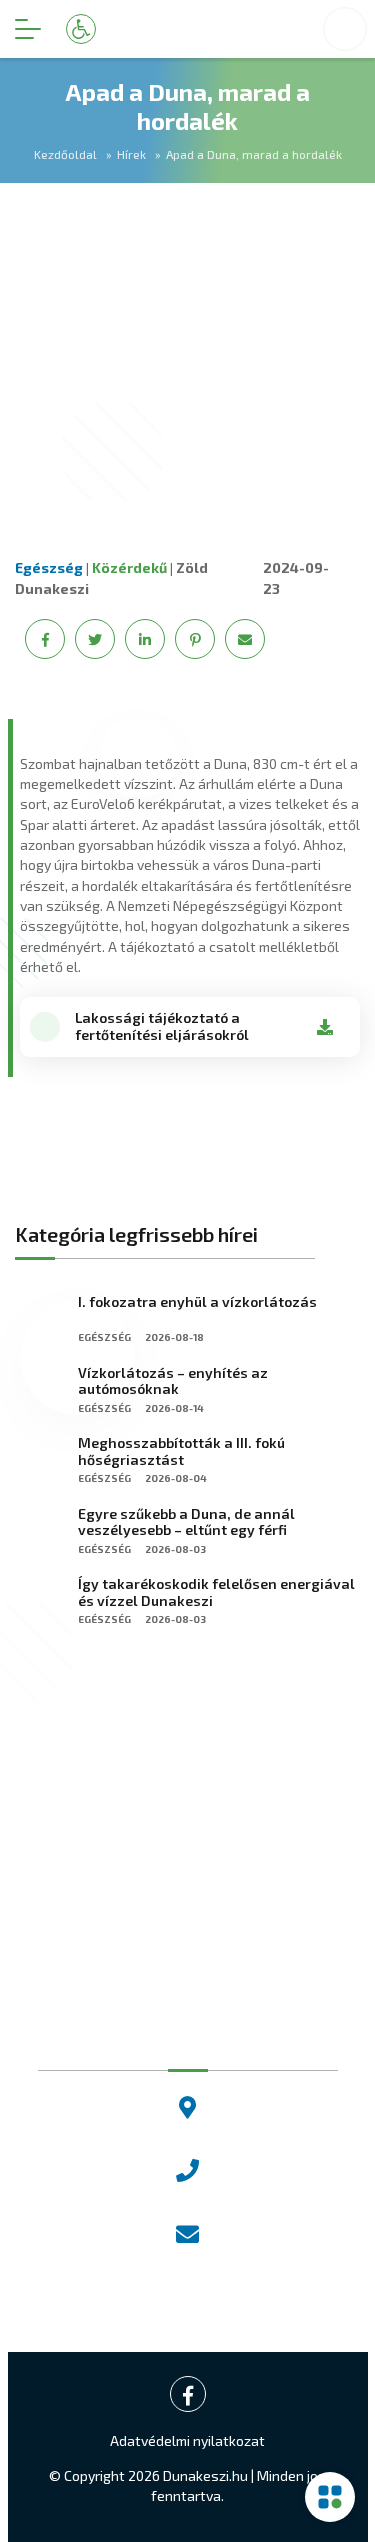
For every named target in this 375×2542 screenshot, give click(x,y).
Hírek (131, 154)
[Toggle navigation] (28, 29)
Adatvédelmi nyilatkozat (187, 2440)
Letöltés (325, 1027)
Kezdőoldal (65, 154)
